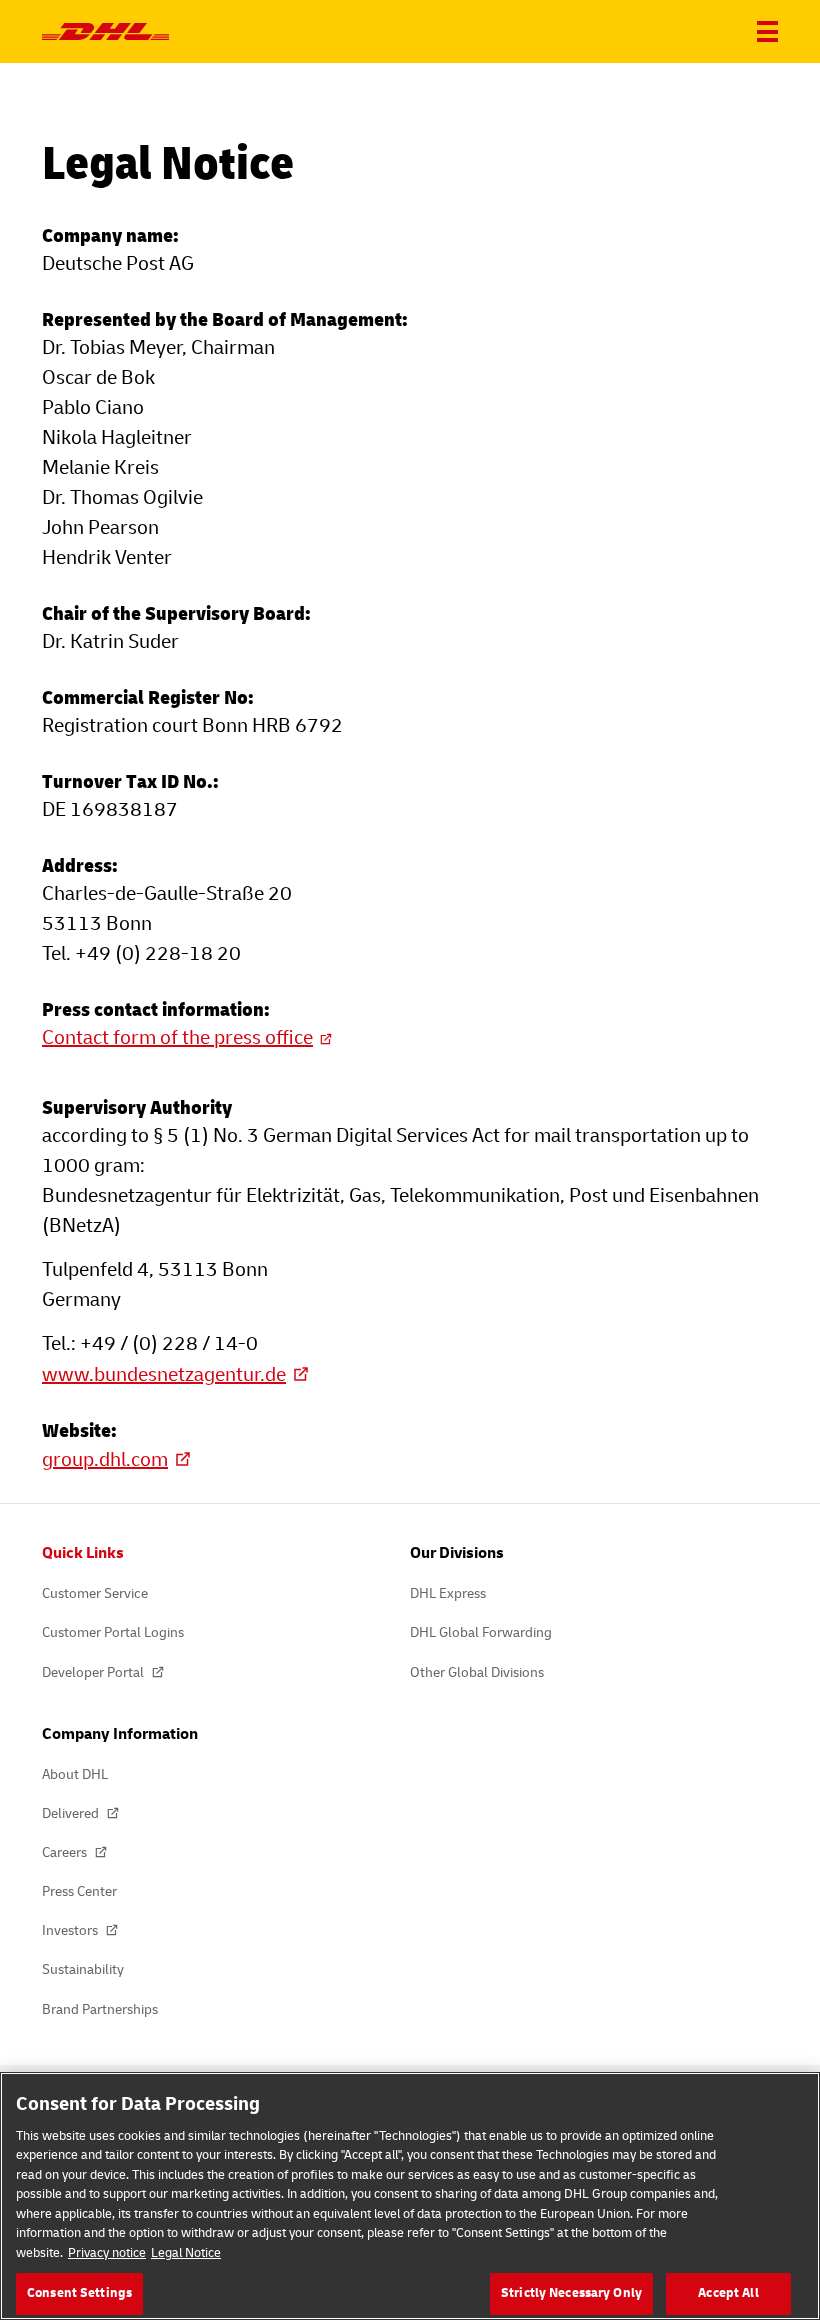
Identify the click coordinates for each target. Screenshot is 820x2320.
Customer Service (95, 1593)
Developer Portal (94, 1672)
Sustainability (83, 1969)
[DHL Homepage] (105, 32)
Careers (66, 1852)
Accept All (728, 2293)
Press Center (79, 1891)
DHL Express (448, 1593)
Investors (71, 1930)
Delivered (72, 1813)
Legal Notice (186, 2253)
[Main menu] (767, 31)
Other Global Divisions (477, 1672)
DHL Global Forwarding (481, 1632)
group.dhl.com (105, 1459)
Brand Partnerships (100, 2009)
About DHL (75, 1774)
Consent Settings (79, 2293)
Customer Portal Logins (113, 1632)
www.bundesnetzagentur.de (164, 1374)
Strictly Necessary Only (571, 2293)
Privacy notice (107, 2253)
